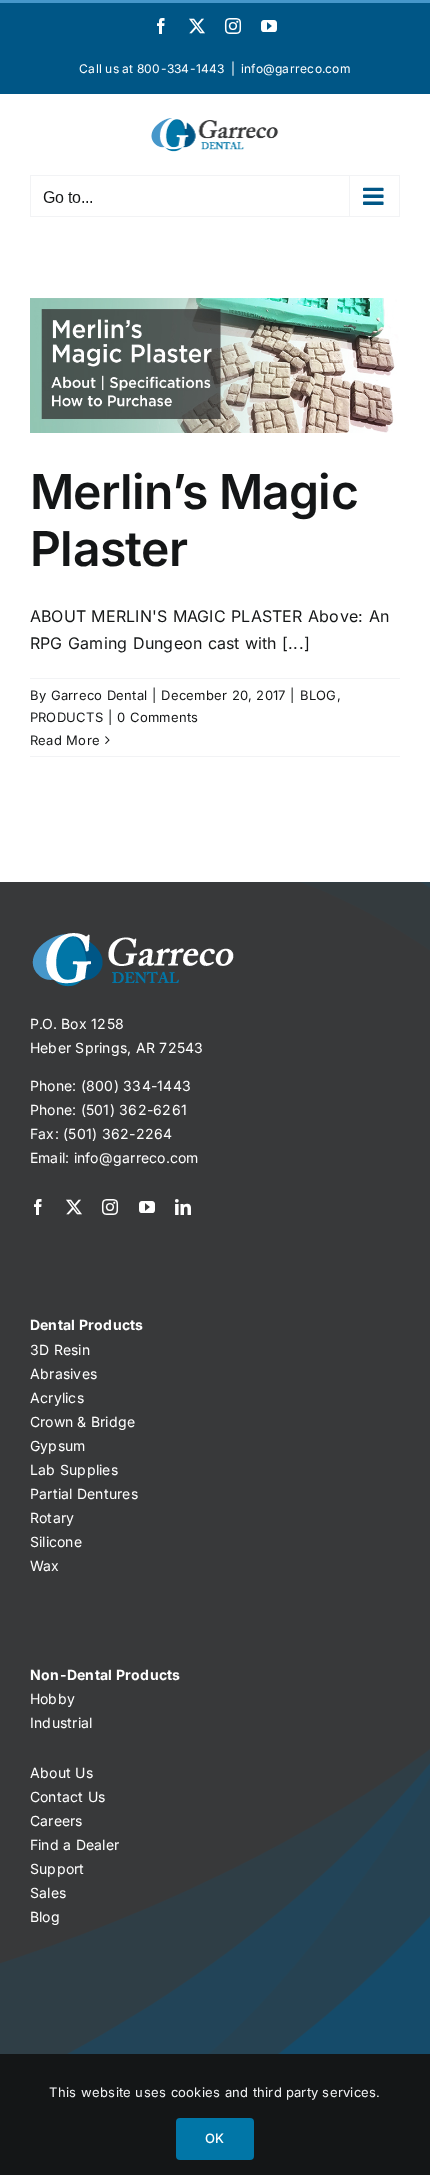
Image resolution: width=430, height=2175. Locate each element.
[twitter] (74, 1207)
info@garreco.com (296, 68)
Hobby (52, 1698)
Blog (45, 1916)
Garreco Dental (99, 695)
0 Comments (157, 717)
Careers (56, 1820)
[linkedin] (183, 1207)
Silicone (56, 1541)
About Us (61, 1772)
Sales (48, 1892)
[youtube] (147, 1207)
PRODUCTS (66, 717)
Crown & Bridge (82, 1421)
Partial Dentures (84, 1493)
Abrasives (63, 1373)
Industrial (61, 1722)
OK (214, 2138)
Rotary (52, 1517)
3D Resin (60, 1349)
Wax (45, 1565)
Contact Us (67, 1796)
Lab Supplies (74, 1469)
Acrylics (57, 1397)
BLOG (318, 695)
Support (57, 1868)
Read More (65, 740)
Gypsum (57, 1445)
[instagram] (110, 1207)
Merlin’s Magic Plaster (194, 520)
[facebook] (38, 1207)
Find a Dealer (74, 1844)
